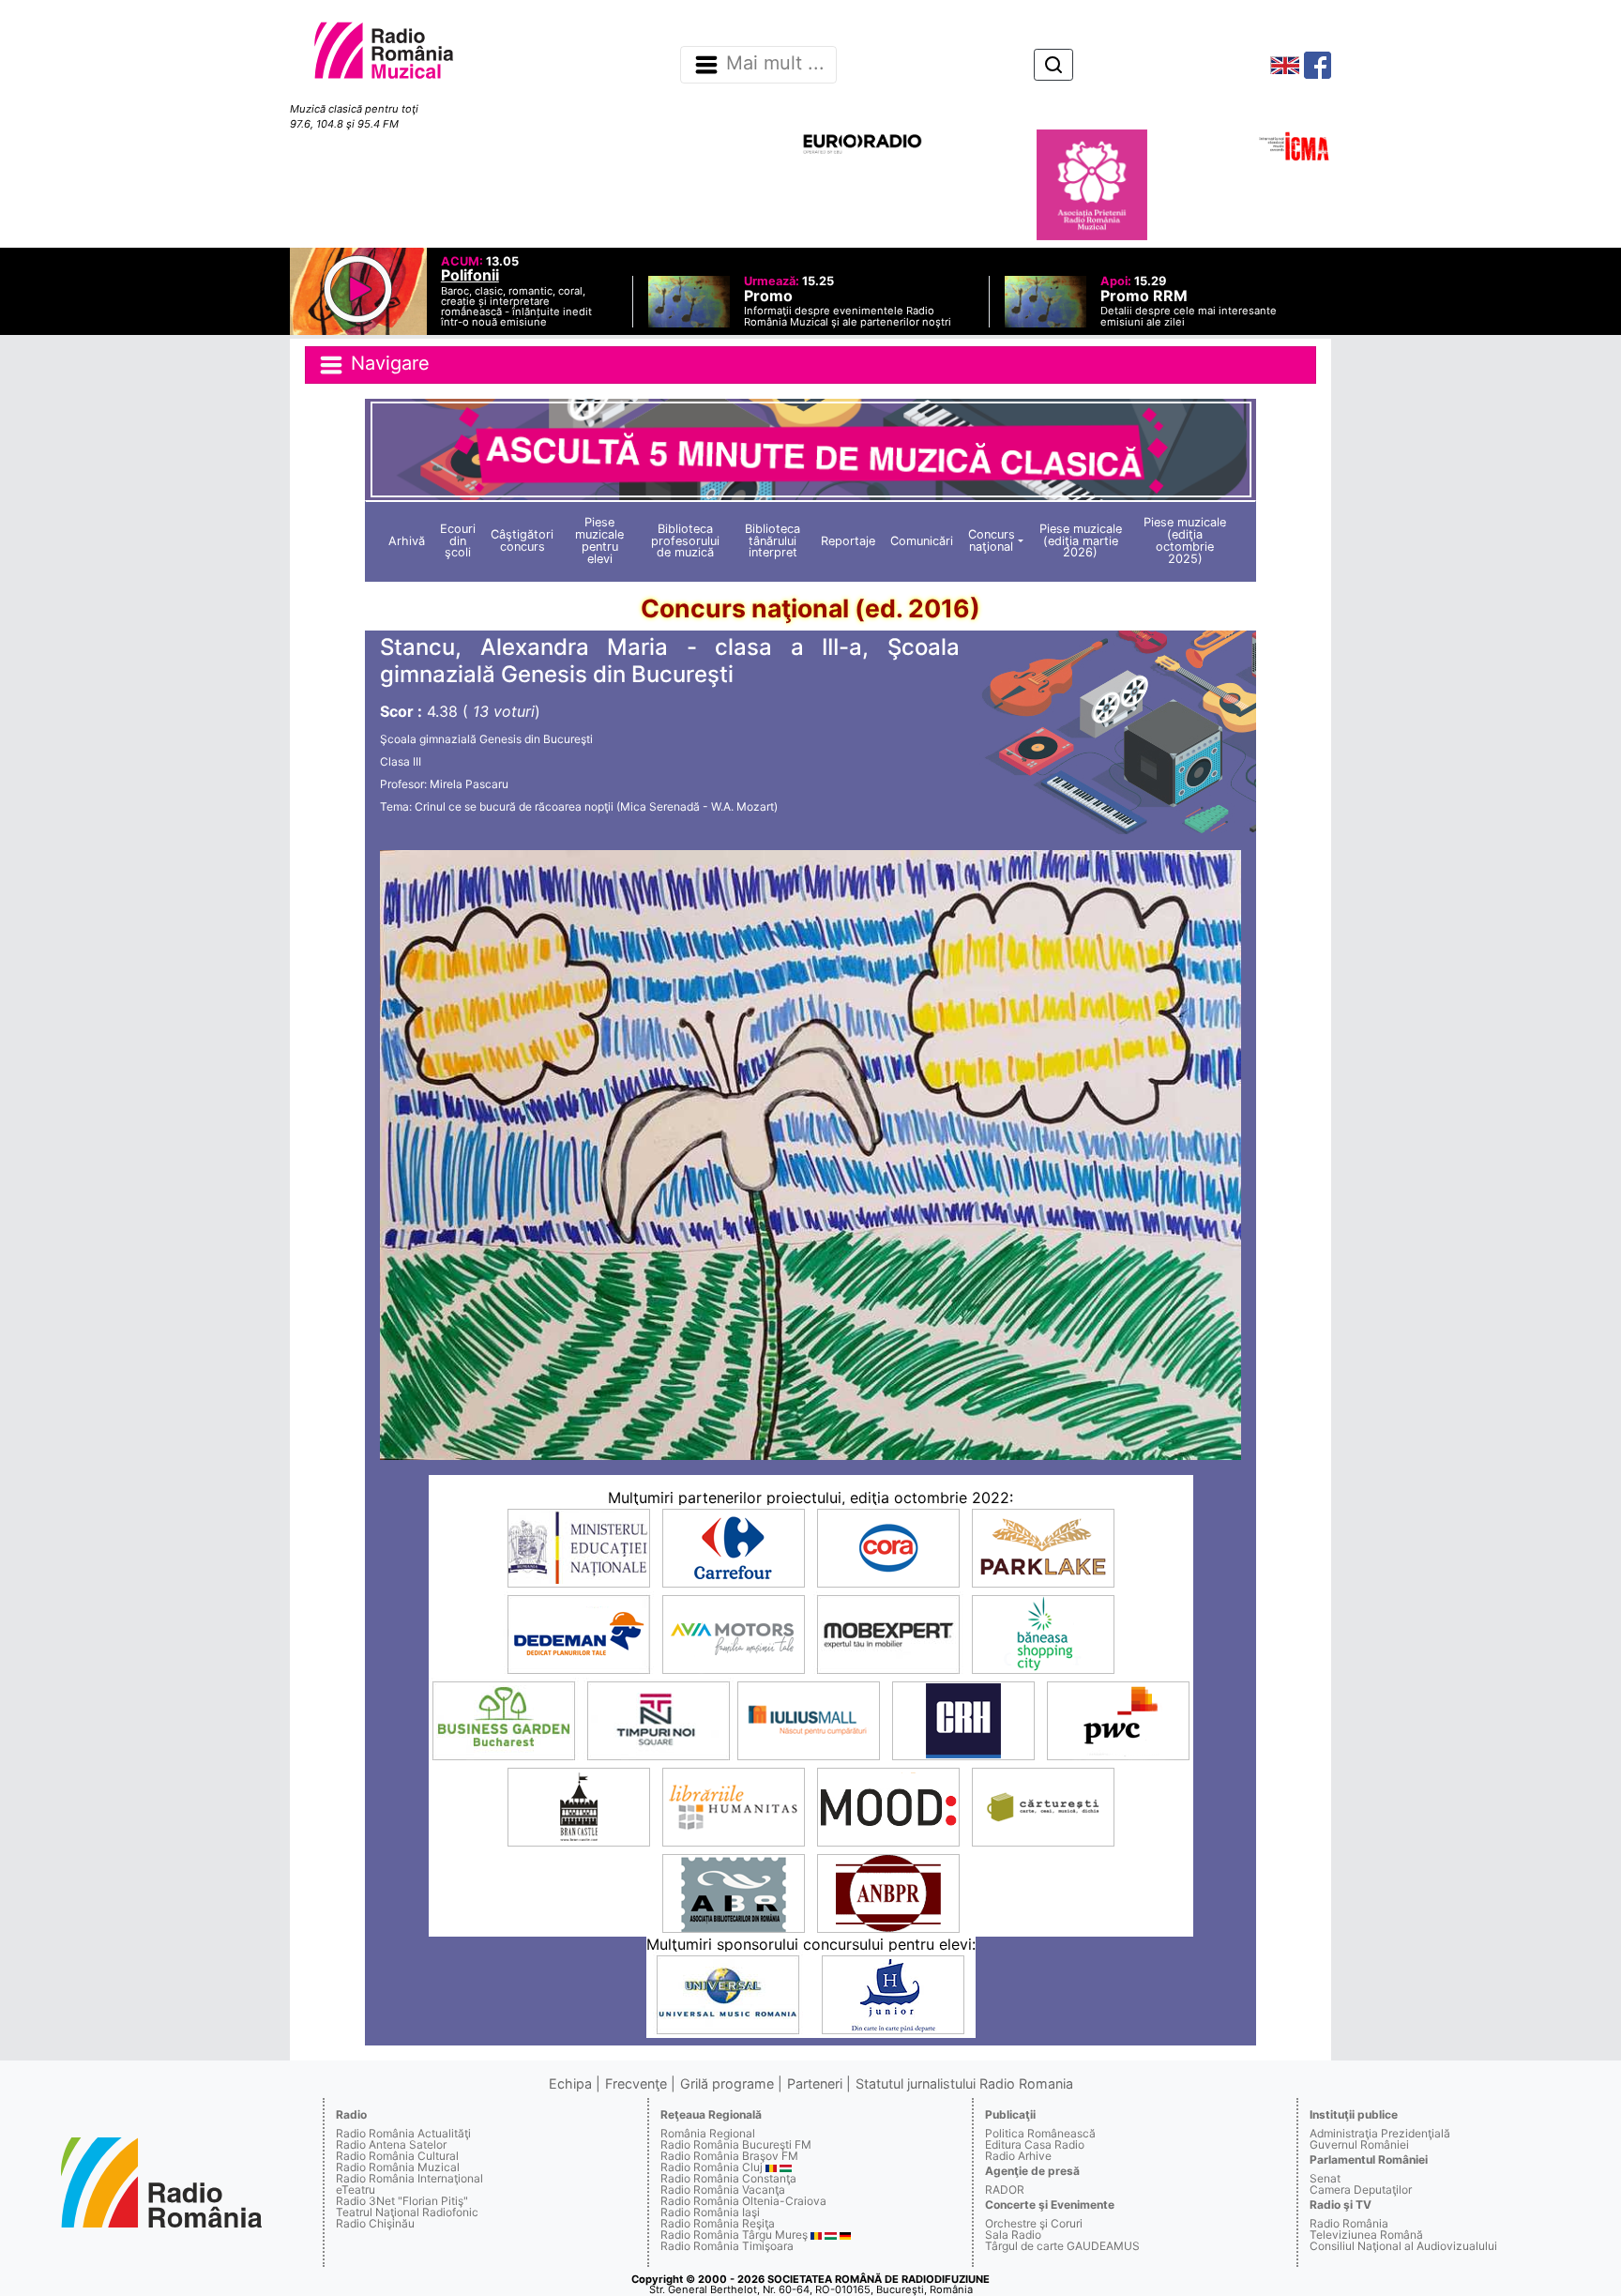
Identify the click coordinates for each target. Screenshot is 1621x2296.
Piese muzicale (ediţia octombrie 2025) (1185, 540)
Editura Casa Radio (1035, 2144)
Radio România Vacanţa (723, 2190)
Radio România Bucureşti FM (736, 2144)
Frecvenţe (636, 2083)
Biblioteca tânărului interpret (773, 541)
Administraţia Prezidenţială (1380, 2133)
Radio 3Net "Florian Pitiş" (402, 2201)
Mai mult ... (775, 64)
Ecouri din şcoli (458, 541)
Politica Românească (1040, 2133)
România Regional (708, 2133)
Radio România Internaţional (409, 2178)
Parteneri (815, 2083)
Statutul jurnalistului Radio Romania (964, 2083)
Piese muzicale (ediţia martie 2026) (1081, 541)
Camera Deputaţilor (1361, 2190)
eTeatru (356, 2190)
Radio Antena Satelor (391, 2144)
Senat (1325, 2178)
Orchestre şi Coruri (1034, 2223)
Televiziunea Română (1366, 2235)
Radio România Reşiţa (718, 2223)
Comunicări (922, 541)
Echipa (570, 2083)
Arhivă (407, 541)
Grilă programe (727, 2083)
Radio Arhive (1018, 2156)
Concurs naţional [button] (992, 540)
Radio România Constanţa (728, 2178)
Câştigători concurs (522, 540)
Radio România (1349, 2223)
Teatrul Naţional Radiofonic (407, 2212)
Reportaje (848, 541)
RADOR (1005, 2190)
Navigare (387, 363)
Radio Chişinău (375, 2223)
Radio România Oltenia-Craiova (743, 2201)
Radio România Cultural (397, 2156)
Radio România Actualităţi (403, 2133)
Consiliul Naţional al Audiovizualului (1403, 2246)
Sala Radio (1013, 2235)
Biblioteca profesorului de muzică (685, 541)
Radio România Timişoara (727, 2246)
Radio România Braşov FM (729, 2156)
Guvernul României (1359, 2144)
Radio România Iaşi (710, 2212)
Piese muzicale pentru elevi (599, 540)
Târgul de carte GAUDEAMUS (1062, 2246)
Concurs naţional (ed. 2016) (810, 608)
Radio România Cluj (712, 2167)
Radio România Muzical (398, 2167)
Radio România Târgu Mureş (734, 2235)
